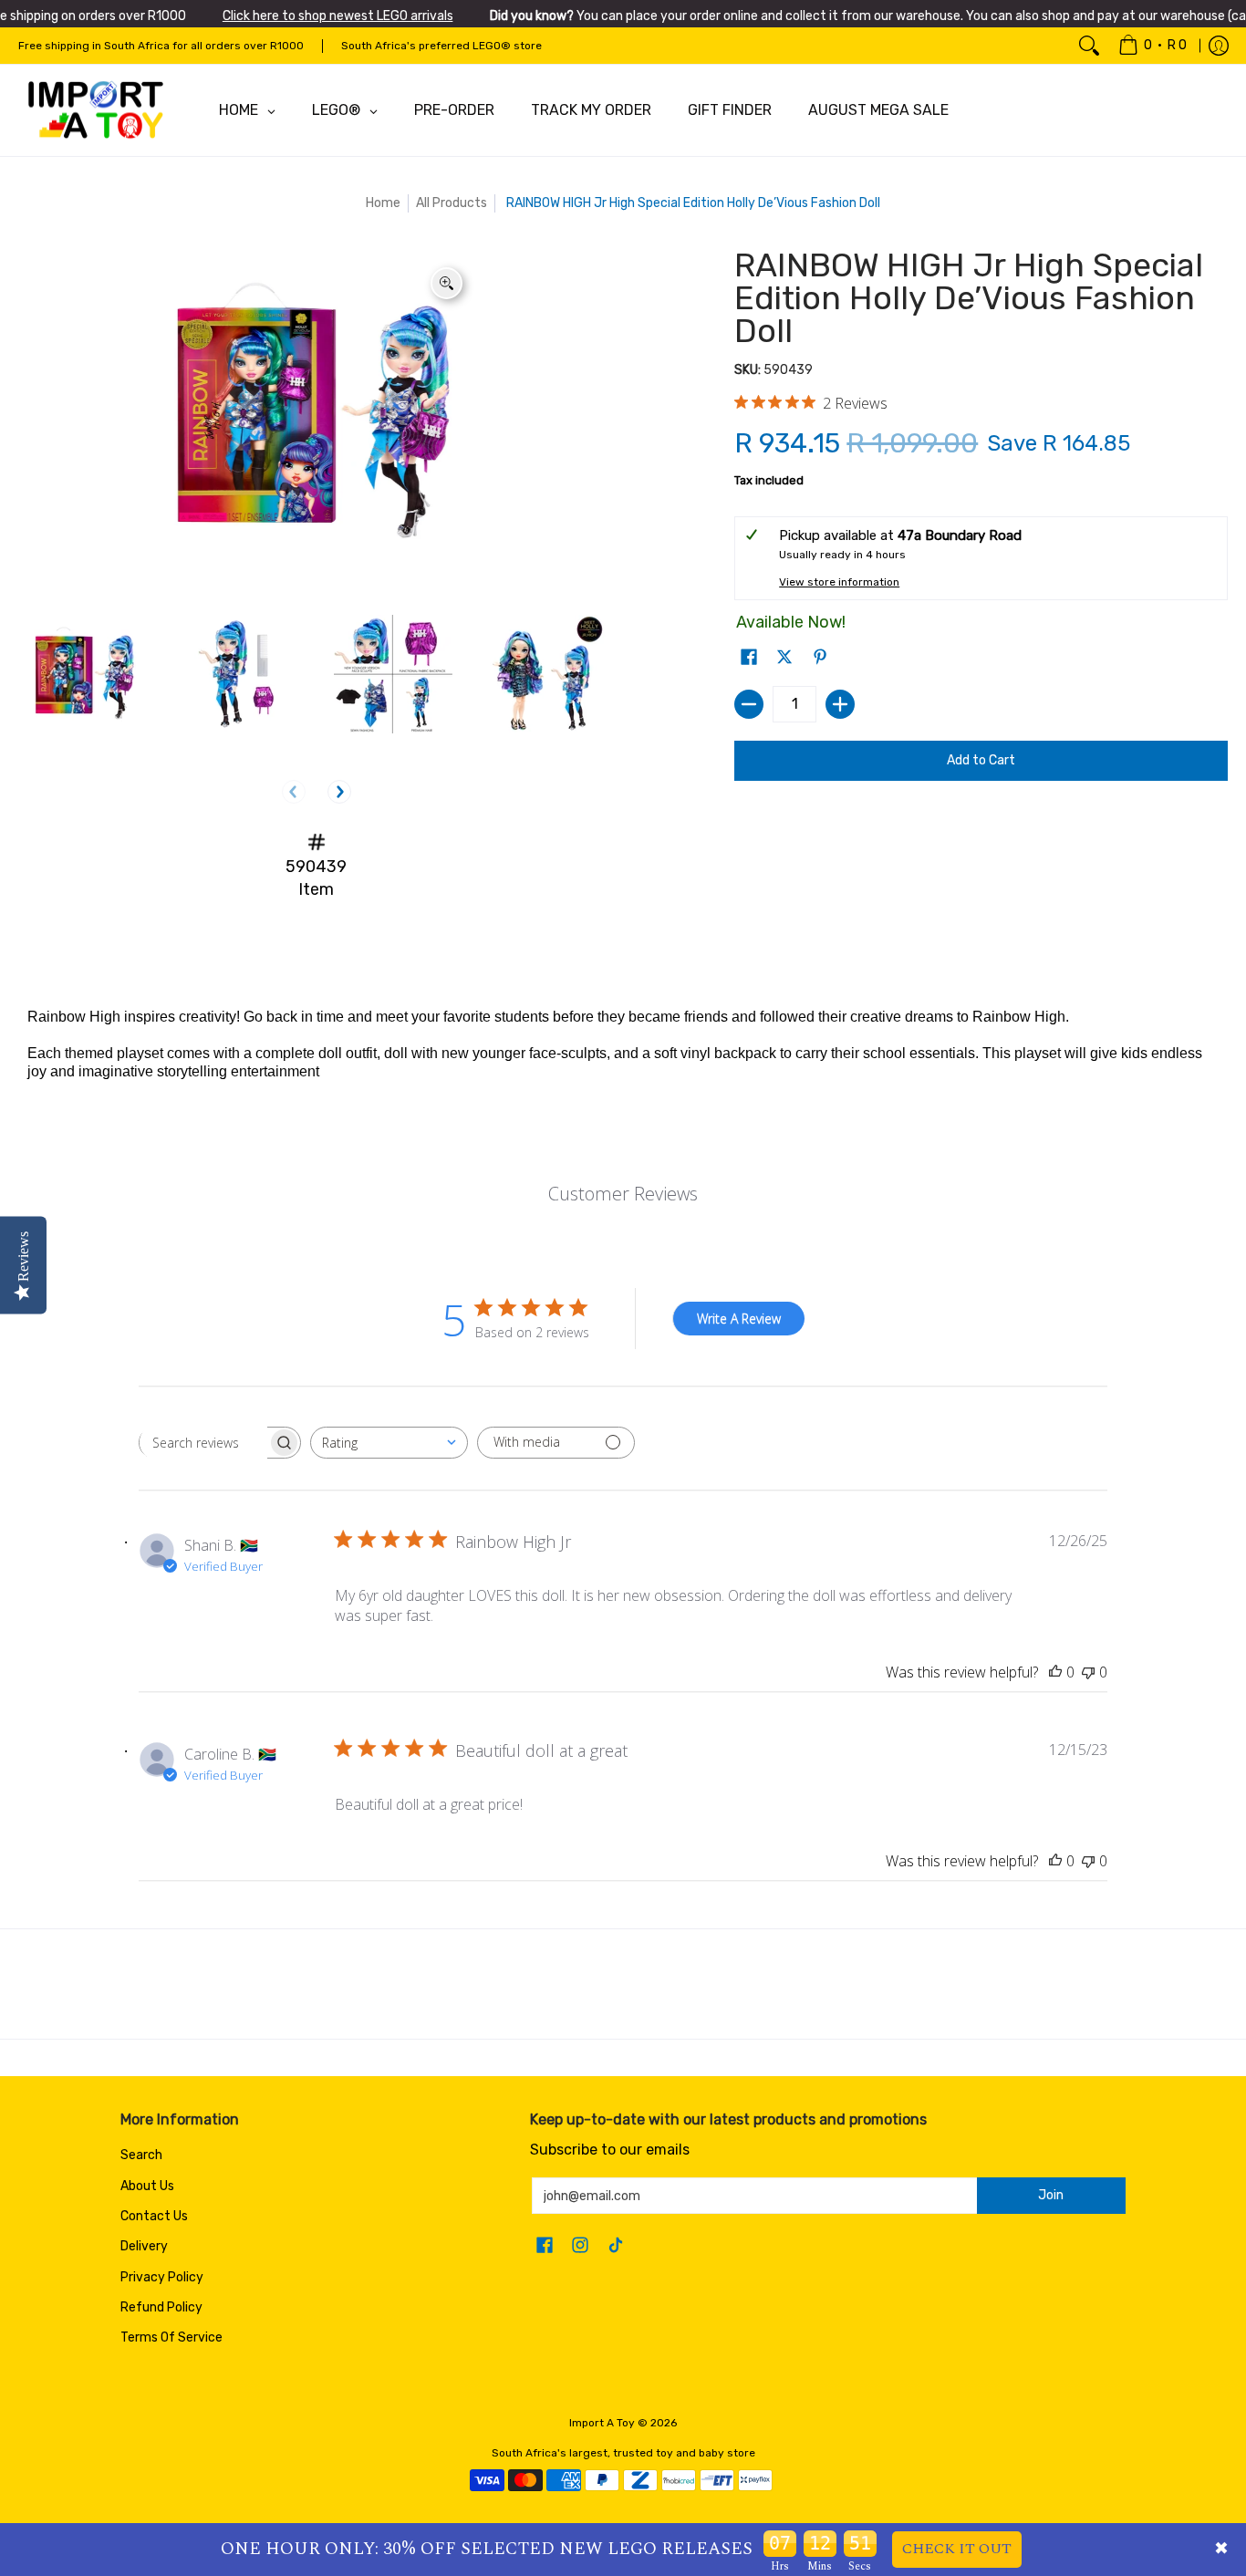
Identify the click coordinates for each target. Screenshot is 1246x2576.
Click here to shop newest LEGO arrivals (338, 16)
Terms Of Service (171, 2337)
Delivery (144, 2246)
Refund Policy (161, 2307)
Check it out (957, 2549)
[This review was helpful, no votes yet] (1055, 1672)
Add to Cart (981, 760)
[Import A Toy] (96, 110)
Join (1051, 2195)
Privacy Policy (162, 2277)
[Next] (339, 792)
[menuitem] (1153, 46)
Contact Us (154, 2216)
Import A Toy (602, 2423)
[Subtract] (749, 704)
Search (141, 2155)
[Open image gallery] (446, 283)
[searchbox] (203, 1442)
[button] (749, 658)
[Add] (840, 704)
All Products (452, 203)
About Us (147, 2186)
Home (383, 203)
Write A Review (739, 1319)
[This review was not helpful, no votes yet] (1088, 1672)
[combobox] (389, 1443)
